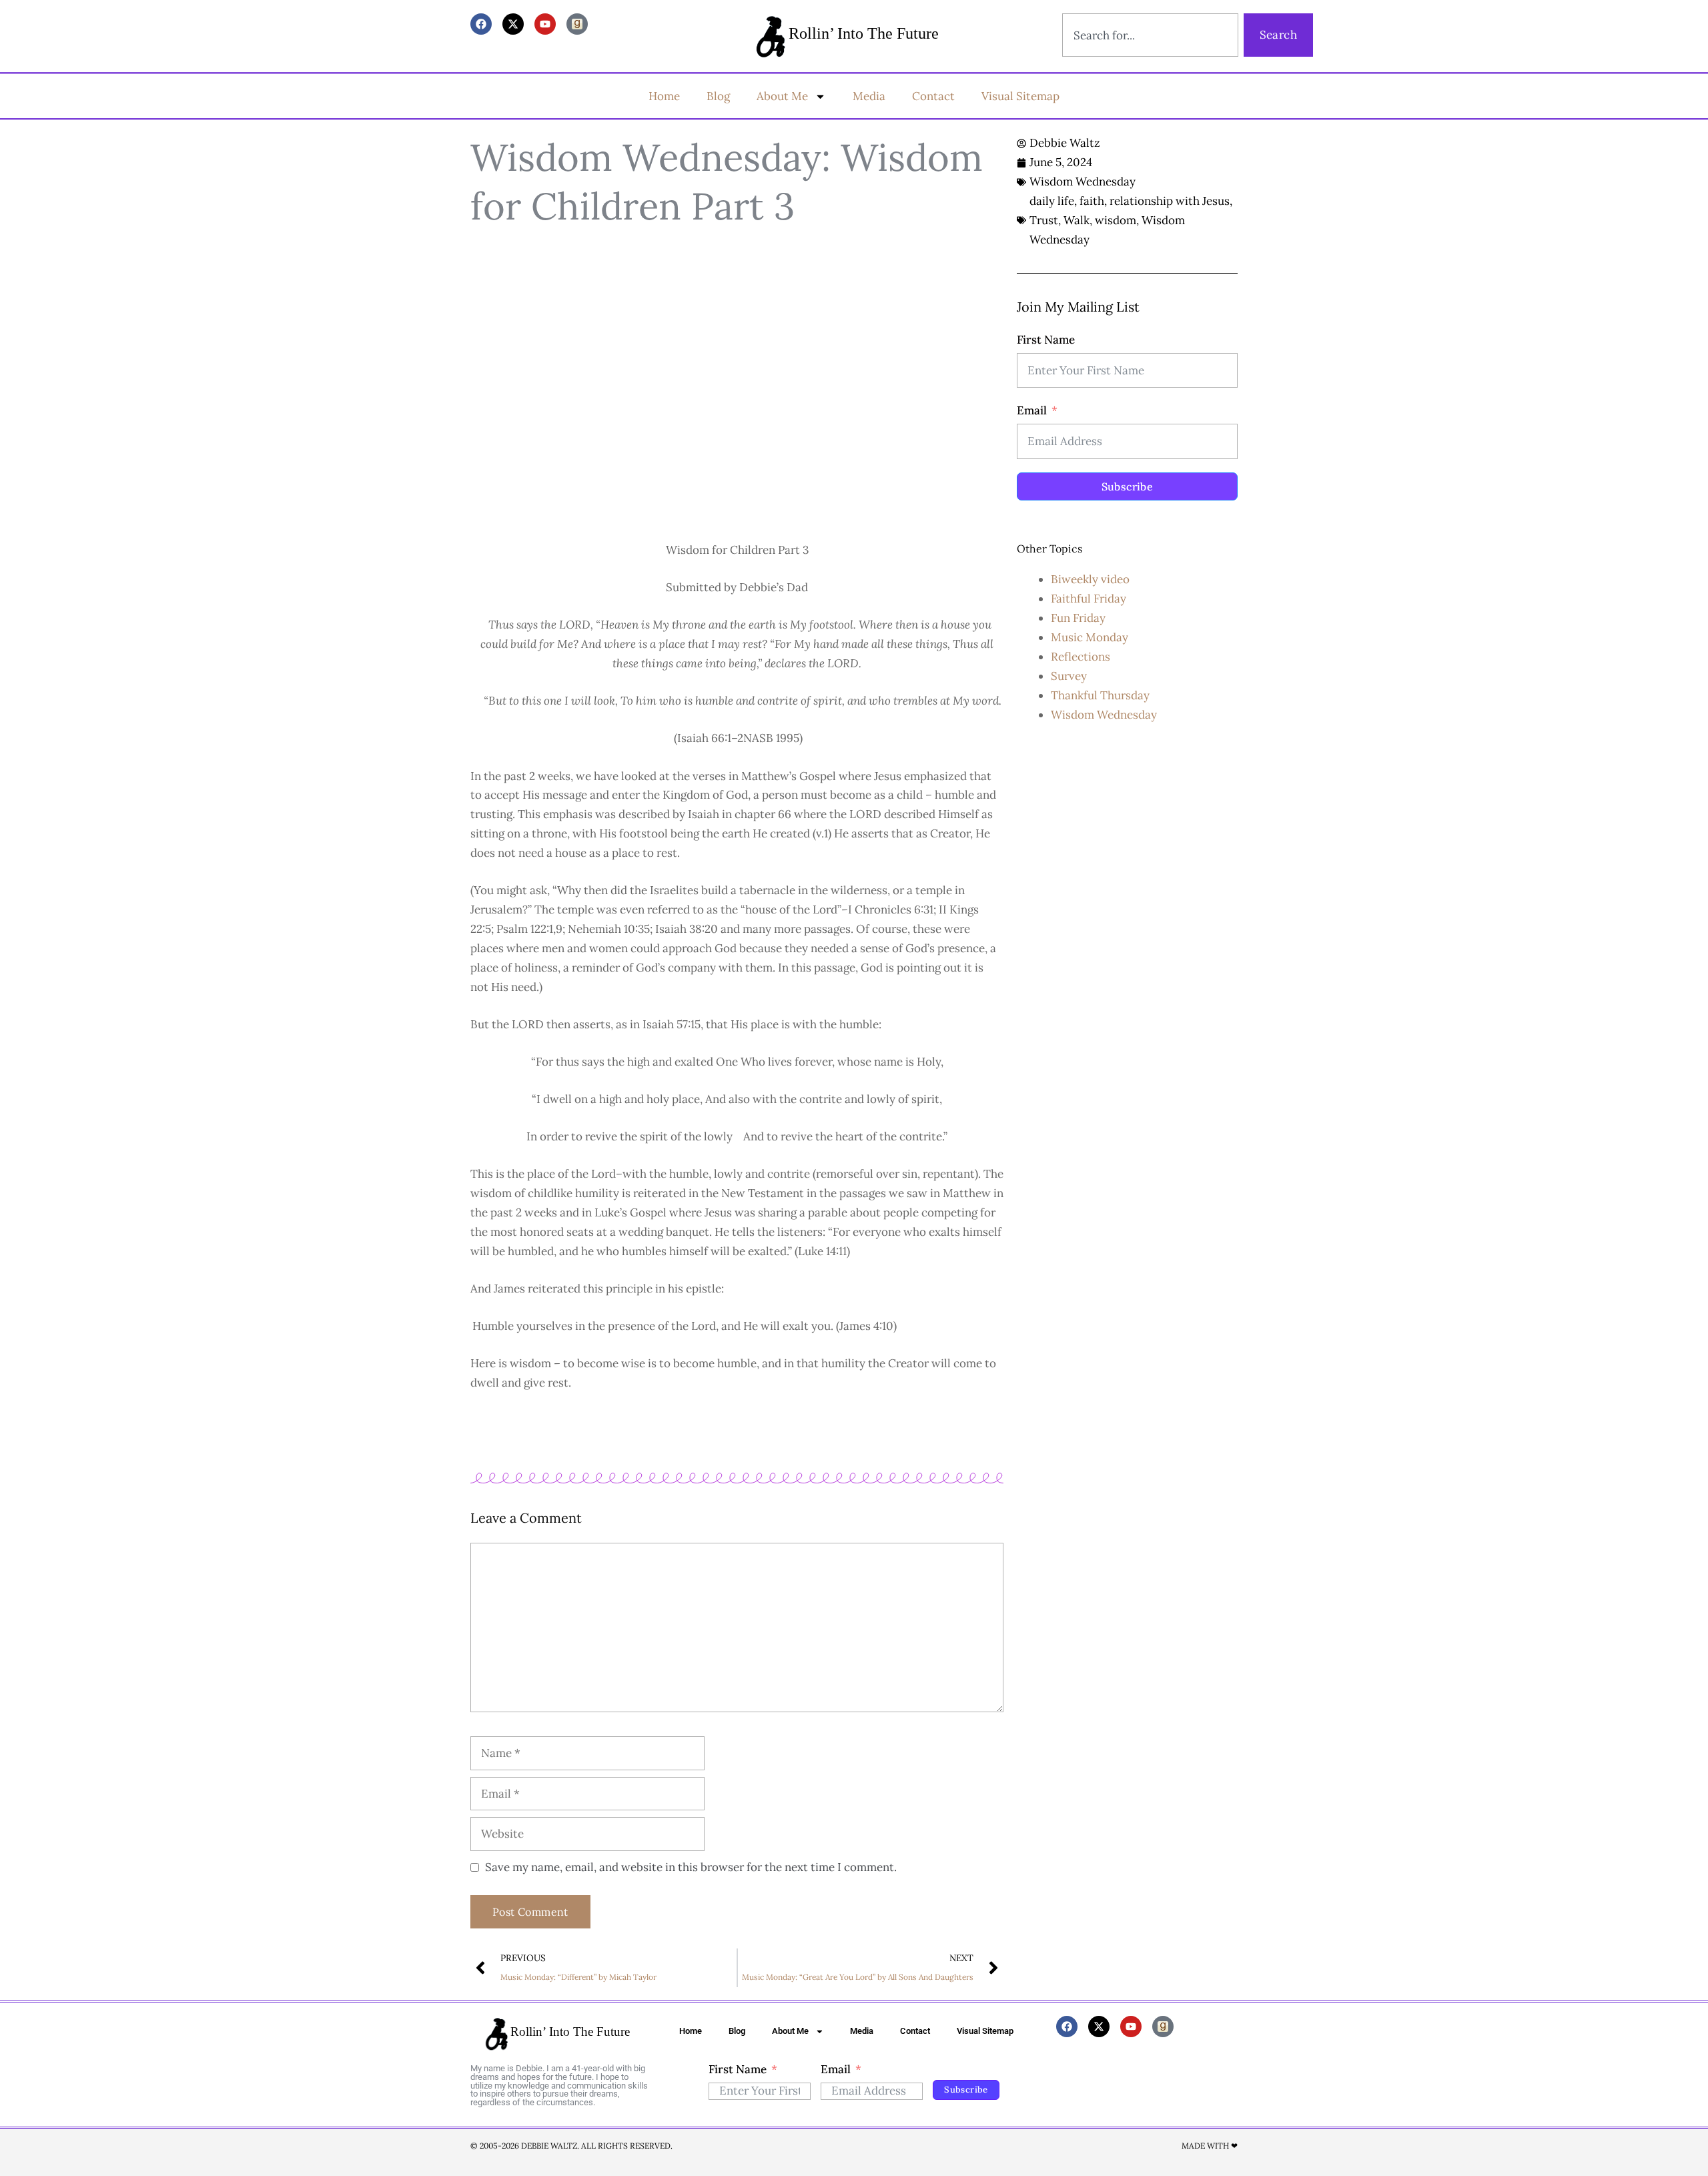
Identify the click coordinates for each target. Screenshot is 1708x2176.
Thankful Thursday (1100, 695)
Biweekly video (1090, 579)
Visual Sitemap (1020, 96)
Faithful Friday (1089, 599)
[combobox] (1150, 35)
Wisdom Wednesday (1083, 182)
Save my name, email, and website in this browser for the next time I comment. (691, 1867)
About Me (782, 96)
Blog (718, 96)
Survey (1069, 676)
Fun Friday (1078, 618)
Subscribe (1128, 486)
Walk (1077, 220)
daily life (1052, 201)
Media (869, 96)
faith (1092, 201)
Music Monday (1090, 637)
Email (1032, 410)
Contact (933, 96)
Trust (1044, 220)
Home (664, 96)
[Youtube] (545, 24)
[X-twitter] (513, 24)
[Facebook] (481, 24)
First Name (1046, 340)
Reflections (1081, 657)
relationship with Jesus (1170, 201)
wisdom (1116, 220)
